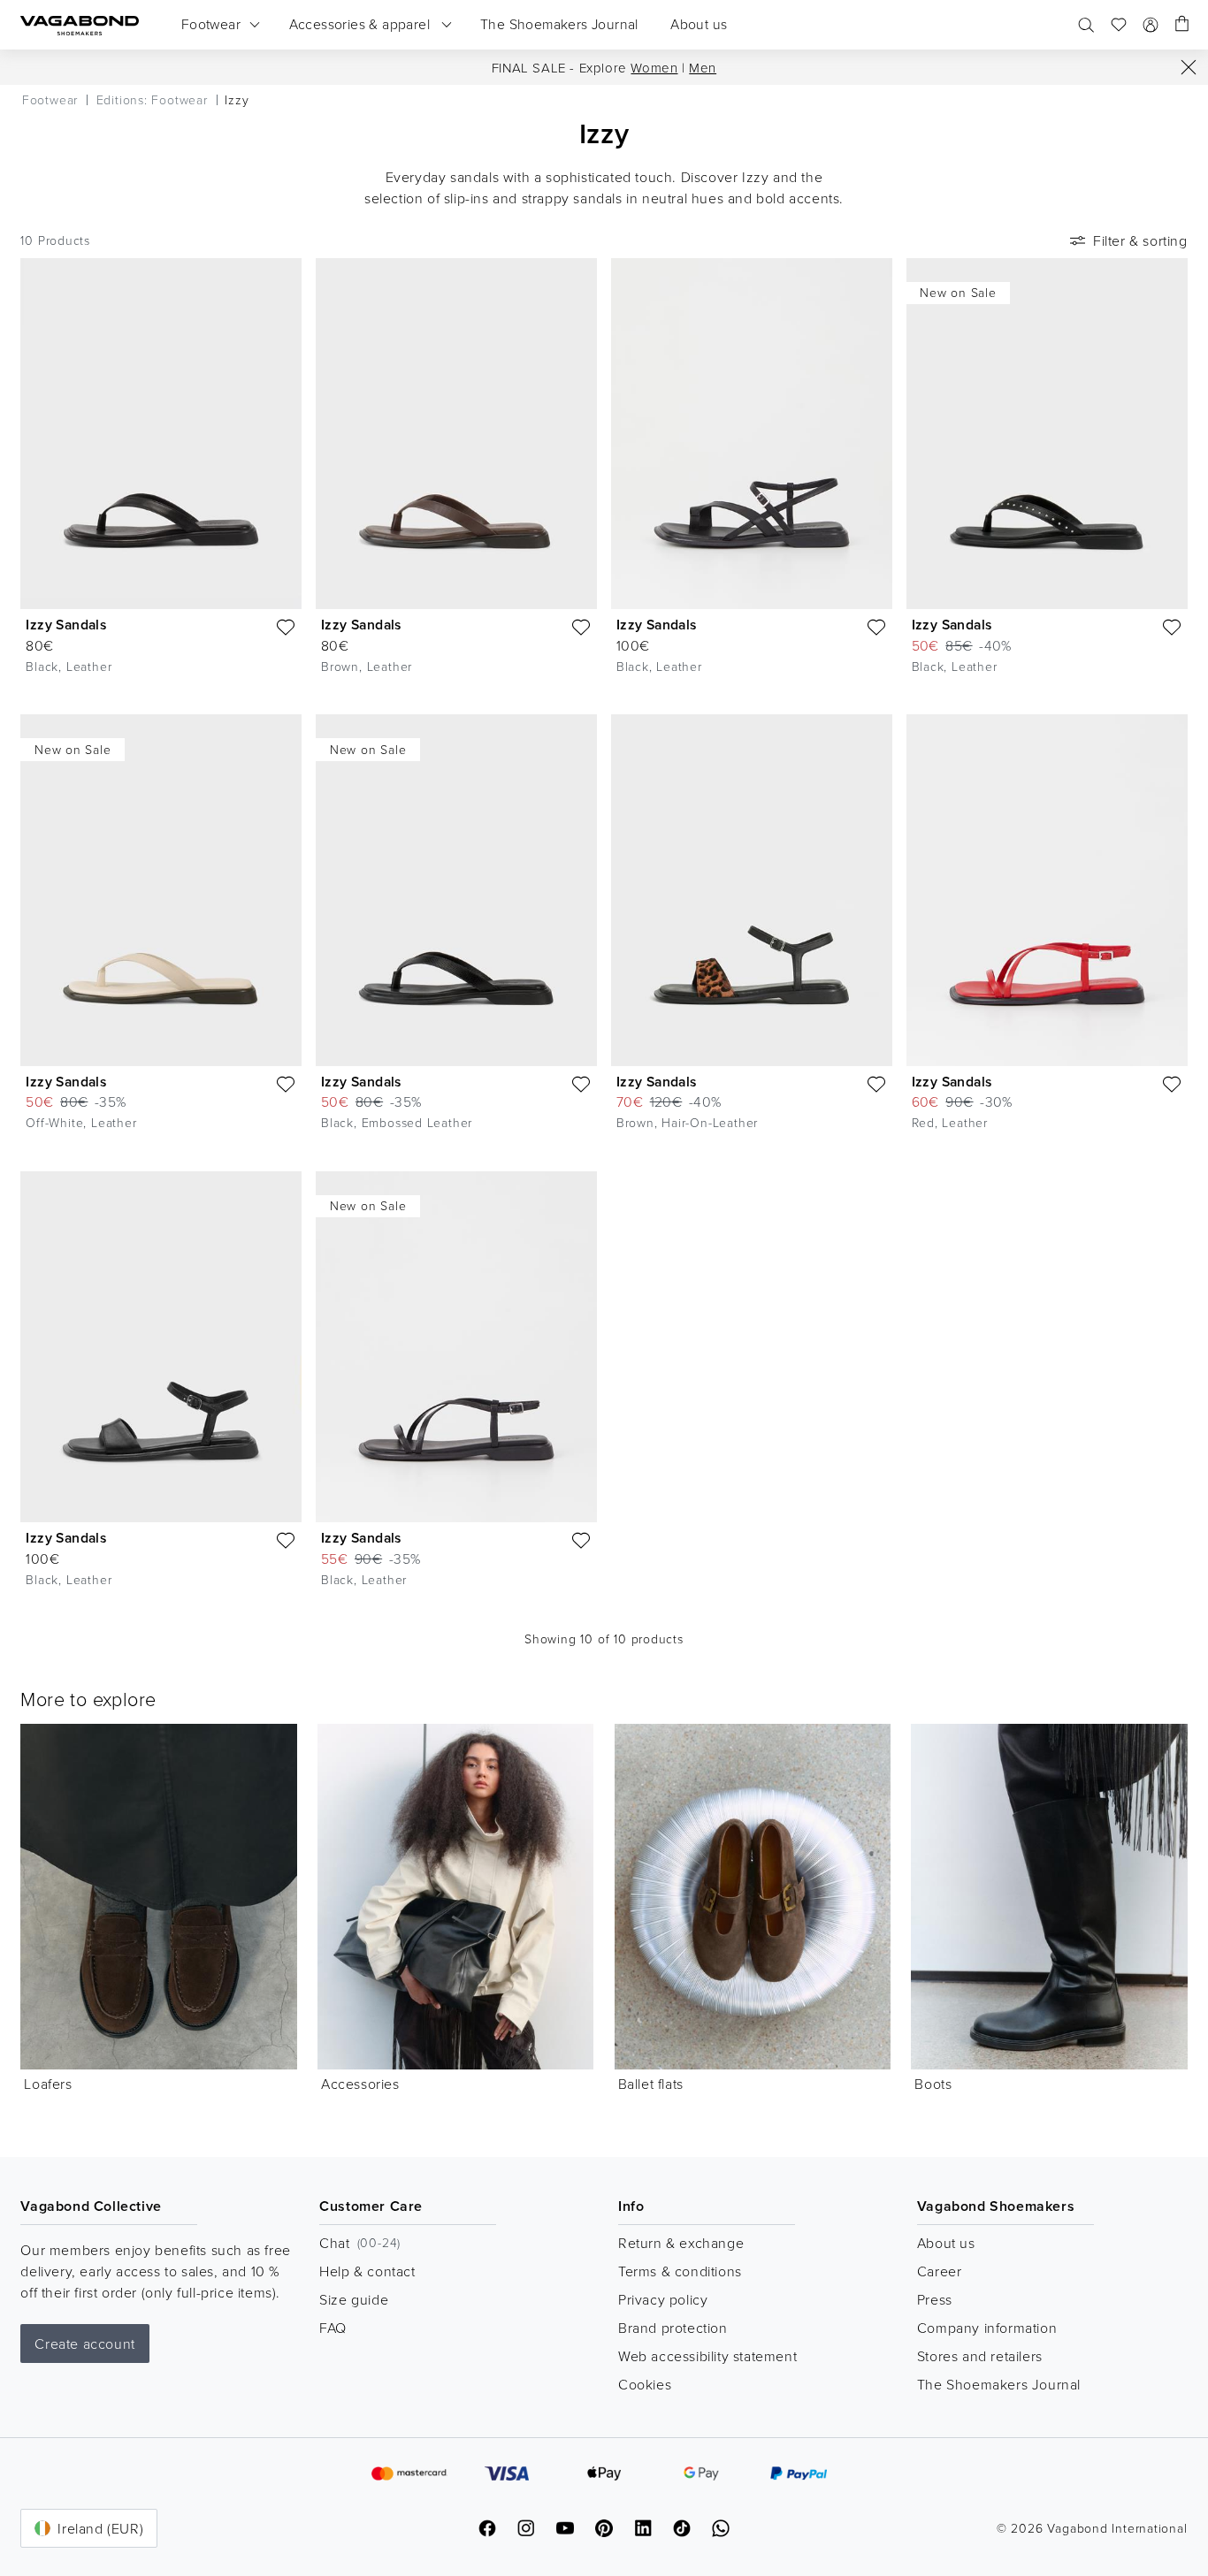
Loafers (48, 2084)
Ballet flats (651, 2084)
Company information (987, 2328)
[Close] (1189, 67)
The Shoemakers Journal (999, 2384)
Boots (933, 2084)
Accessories (360, 2084)
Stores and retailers (980, 2356)
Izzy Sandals (66, 625)
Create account (84, 2344)
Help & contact (367, 2271)
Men (703, 68)
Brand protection (673, 2328)
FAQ (333, 2328)
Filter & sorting (1140, 240)
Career (940, 2271)
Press (935, 2299)
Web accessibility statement (707, 2356)
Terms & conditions (680, 2271)
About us (946, 2243)
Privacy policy (663, 2299)
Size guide (354, 2299)
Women (654, 68)
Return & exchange (681, 2243)
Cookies (645, 2384)
